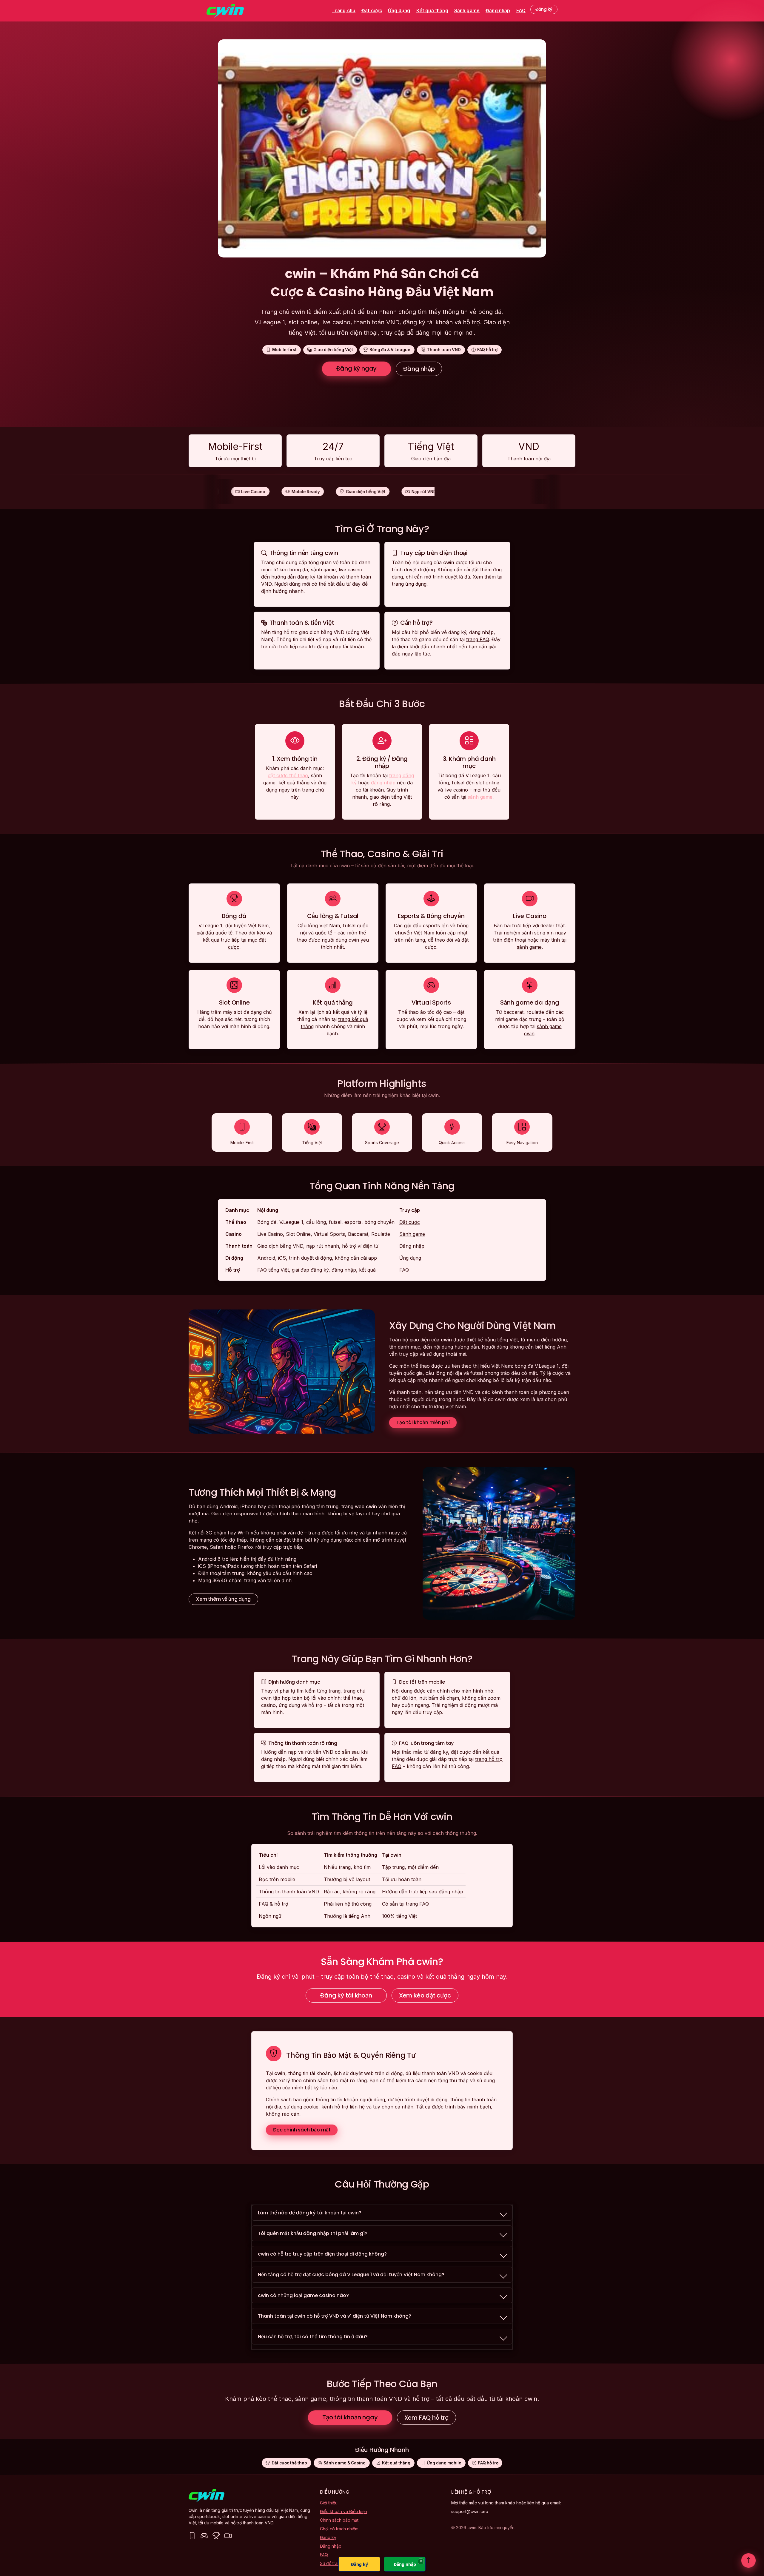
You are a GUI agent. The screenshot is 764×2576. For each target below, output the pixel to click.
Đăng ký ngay (357, 368)
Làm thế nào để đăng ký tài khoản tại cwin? (310, 2213)
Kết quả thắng (432, 11)
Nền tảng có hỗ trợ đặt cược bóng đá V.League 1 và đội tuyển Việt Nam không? (351, 2275)
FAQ (521, 11)
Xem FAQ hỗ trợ (426, 2418)
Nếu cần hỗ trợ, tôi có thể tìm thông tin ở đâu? (313, 2337)
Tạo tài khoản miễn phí (423, 1422)
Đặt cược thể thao (289, 2463)
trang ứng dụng (409, 584)
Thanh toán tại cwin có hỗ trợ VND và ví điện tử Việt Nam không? (335, 2316)
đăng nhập (383, 783)
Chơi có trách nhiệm (339, 2529)
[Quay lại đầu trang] (748, 2560)
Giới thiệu (329, 2503)
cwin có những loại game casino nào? (303, 2295)
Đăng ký (544, 9)
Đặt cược (372, 11)
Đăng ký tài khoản (346, 1995)
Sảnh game (467, 11)
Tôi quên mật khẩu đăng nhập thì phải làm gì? (313, 2233)
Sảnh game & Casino (345, 2463)
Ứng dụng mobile (444, 2463)
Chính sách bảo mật (339, 2520)
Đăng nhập (498, 11)
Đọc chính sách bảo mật (302, 2130)
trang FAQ (478, 639)
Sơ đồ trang (331, 2563)
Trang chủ (344, 11)
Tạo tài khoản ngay (350, 2417)
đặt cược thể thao (288, 775)
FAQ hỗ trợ (488, 2463)
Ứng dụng (399, 11)
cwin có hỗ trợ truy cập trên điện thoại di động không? (322, 2254)
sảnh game (480, 797)
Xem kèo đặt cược (425, 1995)
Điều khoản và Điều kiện (344, 2511)
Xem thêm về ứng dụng (223, 1599)
